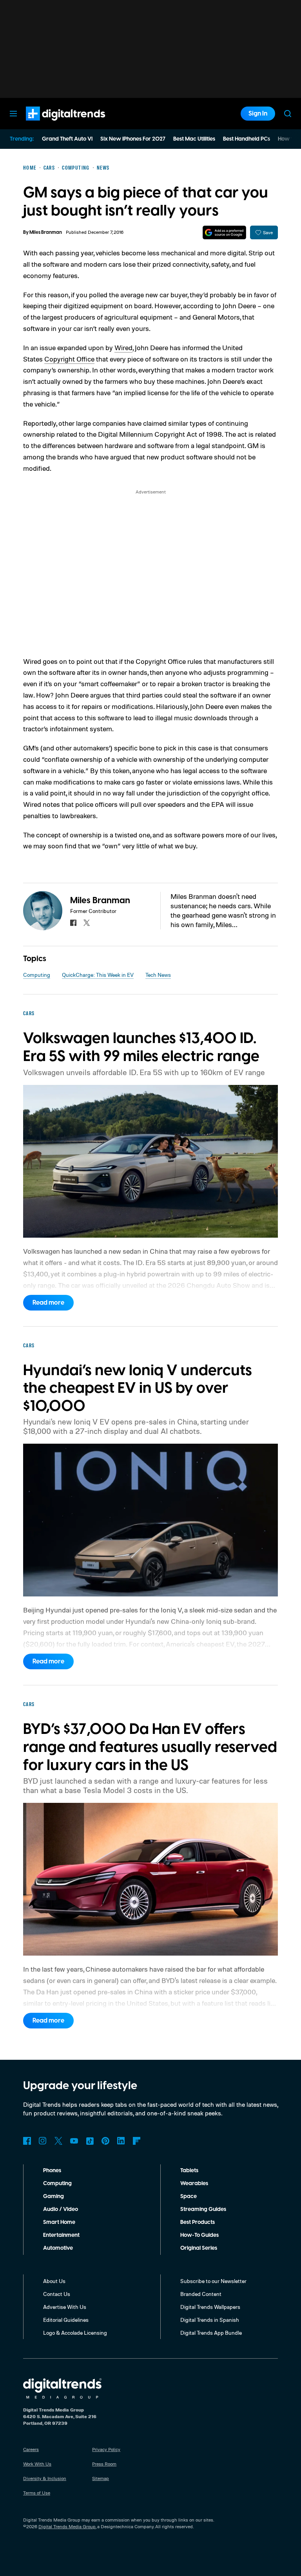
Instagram (43, 2141)
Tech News (158, 975)
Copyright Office (69, 359)
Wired (123, 347)
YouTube (74, 2141)
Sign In (258, 114)
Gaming (53, 2196)
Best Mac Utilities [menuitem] (194, 139)
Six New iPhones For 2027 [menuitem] (133, 139)
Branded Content (201, 2294)
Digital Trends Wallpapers (210, 2307)
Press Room (104, 2464)
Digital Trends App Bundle (211, 2333)
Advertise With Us (65, 2307)
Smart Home (59, 2222)
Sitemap (101, 2478)
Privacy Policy (106, 2449)
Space (189, 2196)
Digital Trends (51, 125)
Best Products (198, 2222)
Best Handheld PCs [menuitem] (247, 139)
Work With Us (37, 2464)
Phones (52, 2171)
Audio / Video (61, 2209)
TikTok (90, 2141)
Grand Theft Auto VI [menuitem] (67, 139)
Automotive (58, 2248)
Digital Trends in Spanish (210, 2320)
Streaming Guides (203, 2209)
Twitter (58, 2141)
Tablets (189, 2171)
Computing (37, 975)
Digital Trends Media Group (67, 2526)
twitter (87, 923)
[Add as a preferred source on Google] (224, 232)
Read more (48, 1303)
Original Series (199, 2248)
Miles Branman (46, 232)
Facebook (27, 2141)
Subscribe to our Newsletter (213, 2281)
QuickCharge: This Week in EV (98, 975)
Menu (13, 114)
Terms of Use (37, 2493)
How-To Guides (199, 2235)
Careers (31, 2449)
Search (288, 114)
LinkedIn (121, 2141)
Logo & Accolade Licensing (75, 2333)
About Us (54, 2281)
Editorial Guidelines (66, 2320)
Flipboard (137, 2141)
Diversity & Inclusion (45, 2478)
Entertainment (61, 2235)
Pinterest (105, 2141)
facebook (73, 923)
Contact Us (57, 2294)
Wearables (194, 2184)
